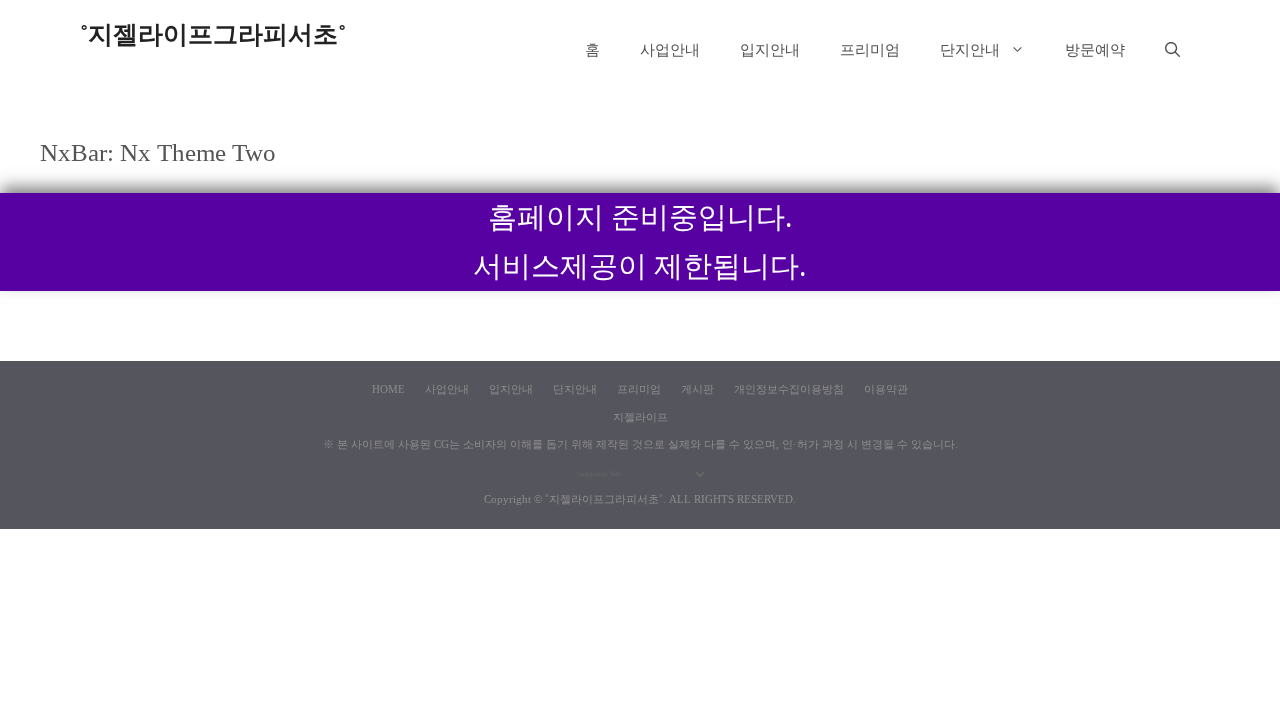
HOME (388, 389)
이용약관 (886, 389)
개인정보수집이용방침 (789, 389)
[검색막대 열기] (1172, 50)
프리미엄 (870, 50)
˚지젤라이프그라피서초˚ (213, 34)
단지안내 (970, 50)
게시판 (697, 389)
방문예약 (1095, 50)
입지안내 (770, 50)
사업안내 (670, 50)
